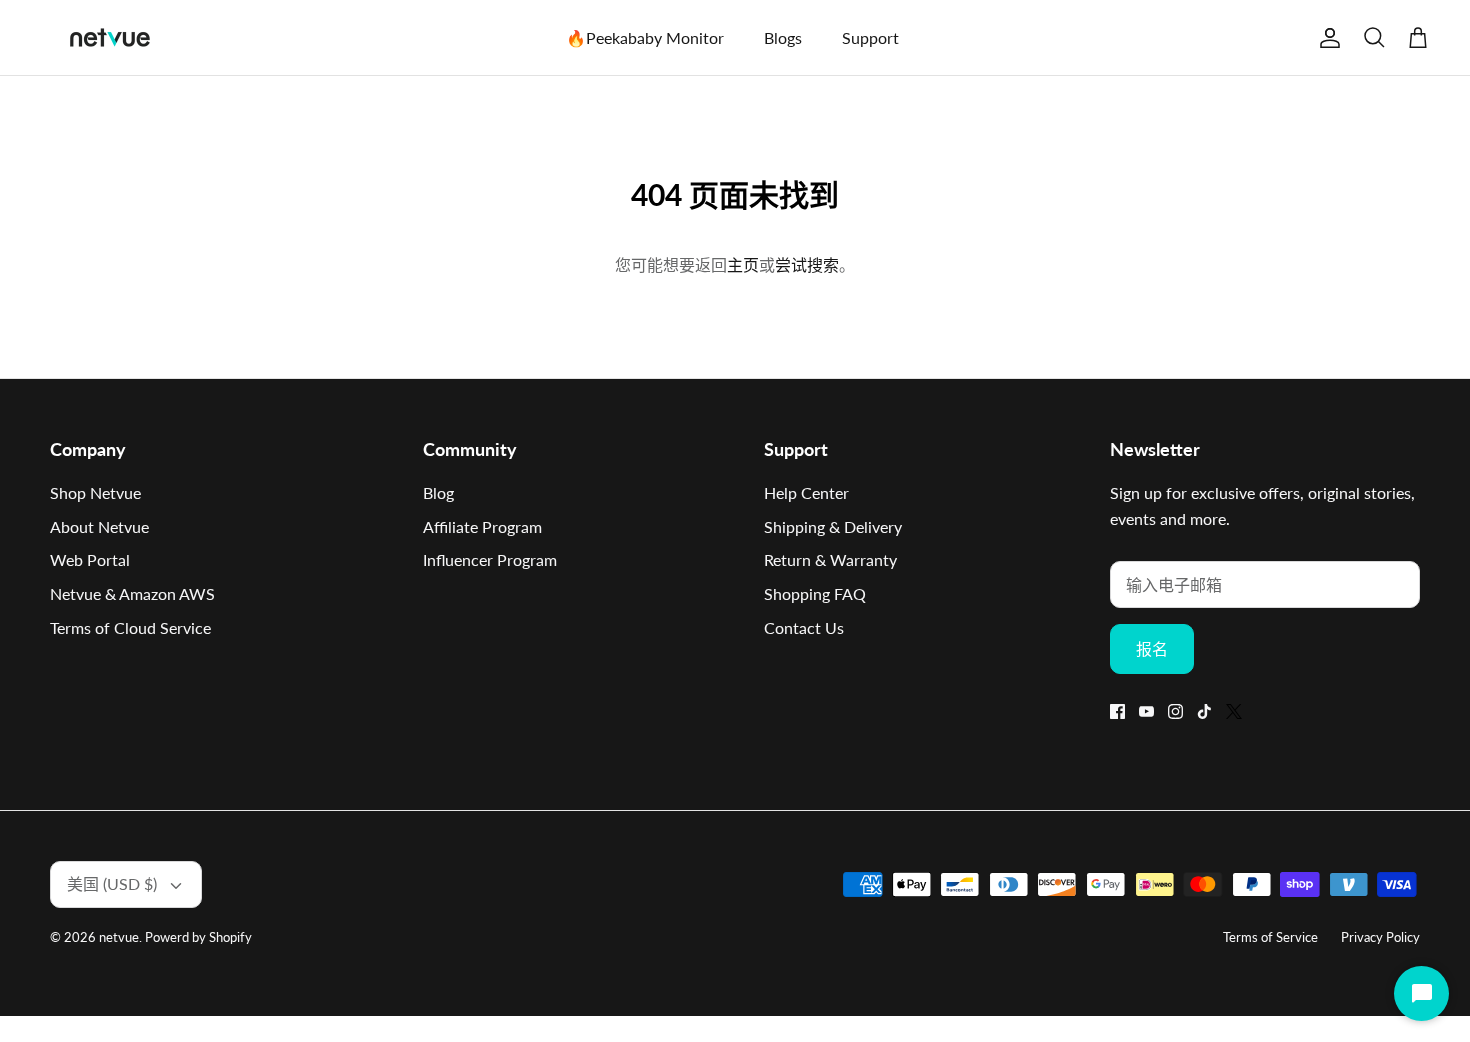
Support (870, 37)
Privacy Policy (1380, 937)
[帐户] (1326, 38)
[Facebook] (1117, 711)
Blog (438, 492)
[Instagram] (1175, 711)
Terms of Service (1270, 937)
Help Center (806, 492)
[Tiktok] (1204, 711)
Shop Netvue (95, 492)
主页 (743, 264)
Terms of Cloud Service (130, 627)
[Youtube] (1146, 711)
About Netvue (99, 526)
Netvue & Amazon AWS (132, 593)
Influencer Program (490, 559)
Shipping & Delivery (833, 526)
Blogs (783, 37)
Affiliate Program (482, 526)
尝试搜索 (807, 264)
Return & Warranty (830, 559)
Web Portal (90, 559)
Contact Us (804, 627)
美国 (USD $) (112, 883)
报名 (1152, 648)
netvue (119, 937)
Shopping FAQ (815, 593)
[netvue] (110, 37)
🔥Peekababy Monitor (645, 37)
